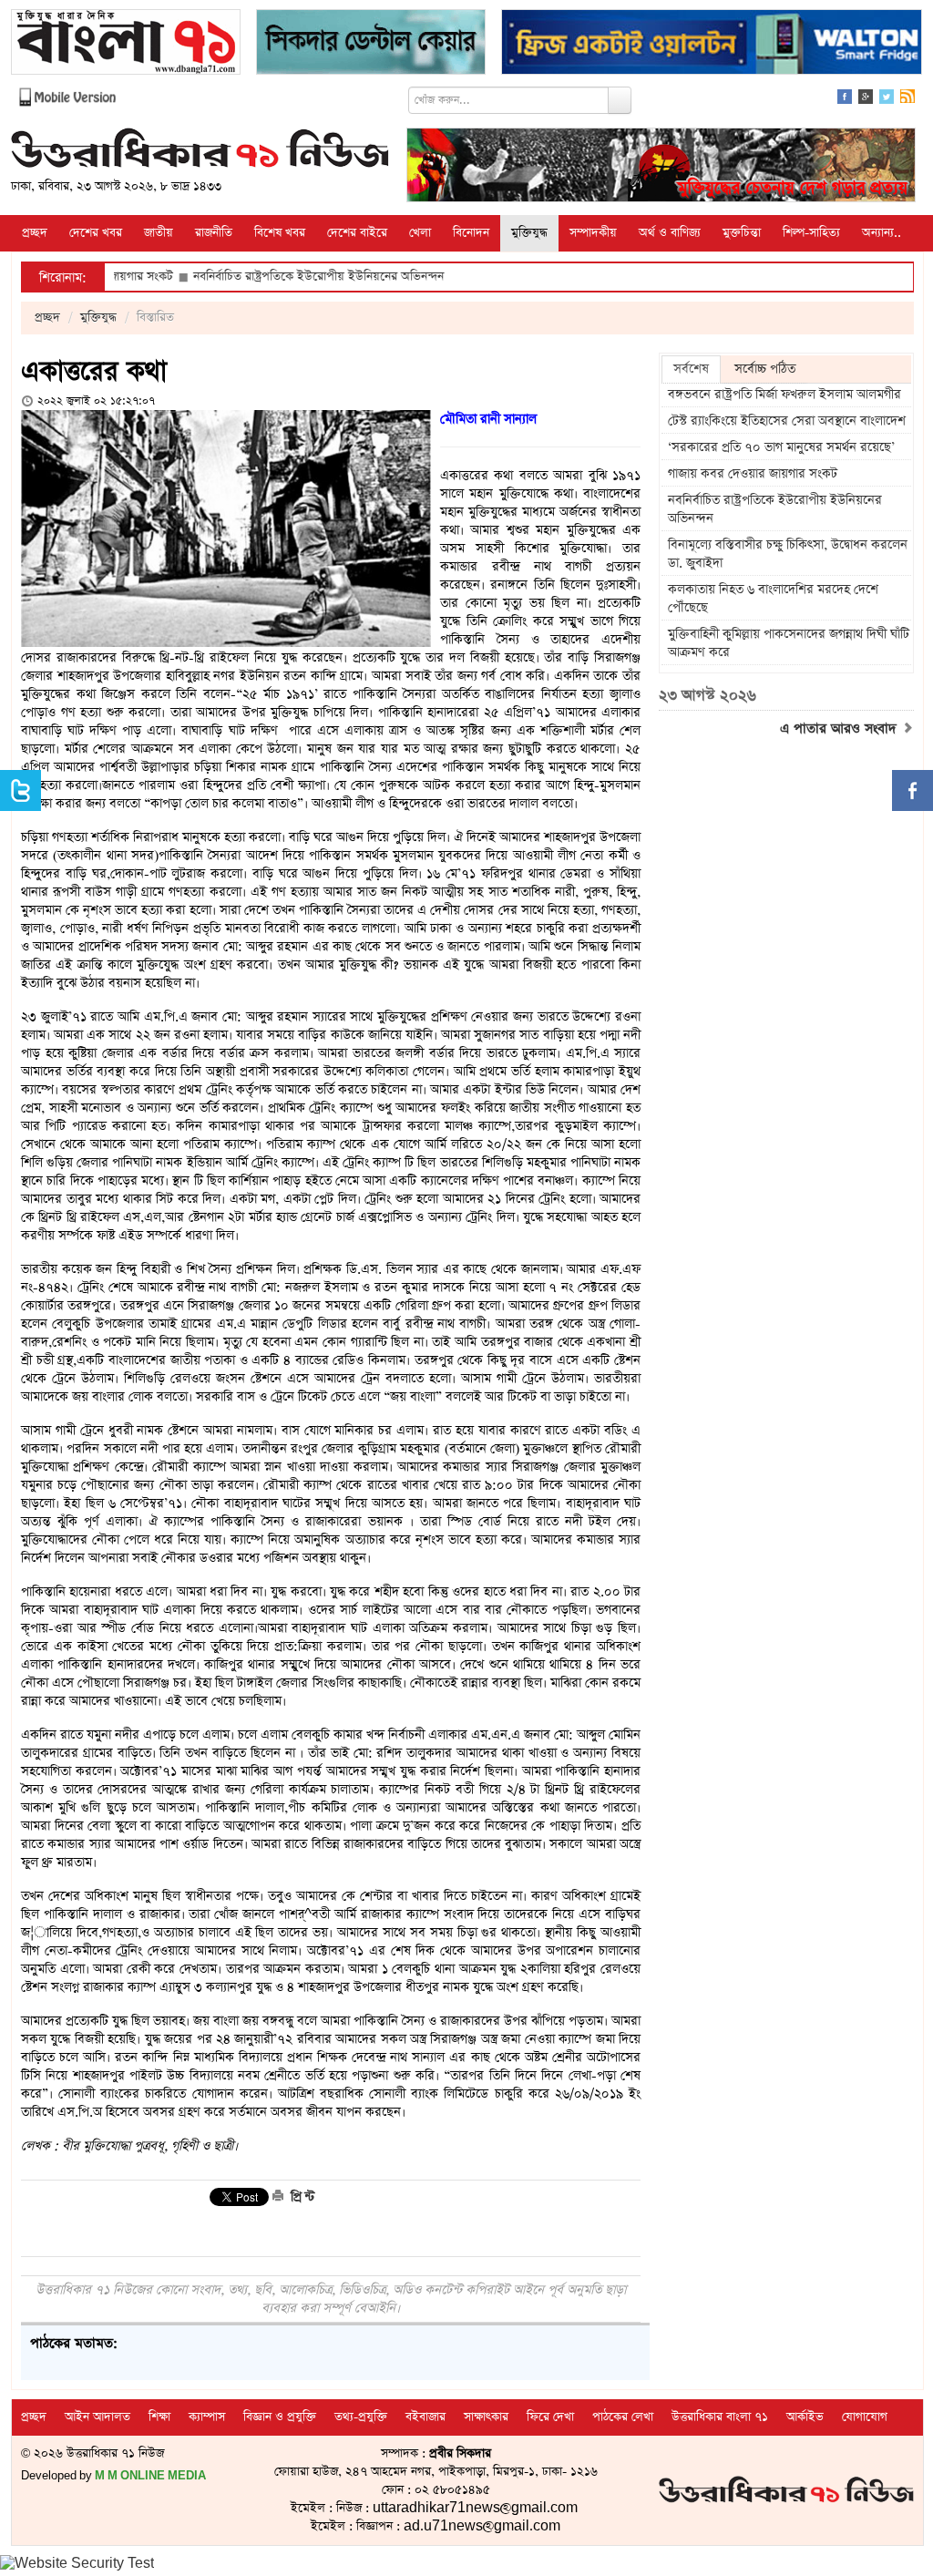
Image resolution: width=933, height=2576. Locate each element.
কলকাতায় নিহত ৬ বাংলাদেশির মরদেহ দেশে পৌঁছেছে (773, 599)
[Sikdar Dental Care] (371, 44)
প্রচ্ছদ (35, 233)
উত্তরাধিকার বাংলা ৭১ (720, 2417)
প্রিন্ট (301, 2197)
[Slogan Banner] (661, 167)
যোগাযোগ (865, 2417)
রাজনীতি (214, 233)
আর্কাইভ (805, 2417)
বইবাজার (425, 2417)
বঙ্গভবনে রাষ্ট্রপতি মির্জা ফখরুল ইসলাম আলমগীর (784, 395)
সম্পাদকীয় (593, 233)
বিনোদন (471, 233)
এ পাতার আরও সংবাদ (841, 729)
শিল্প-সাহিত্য (811, 233)
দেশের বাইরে (357, 233)
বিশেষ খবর (280, 233)
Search (620, 100)
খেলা (420, 233)
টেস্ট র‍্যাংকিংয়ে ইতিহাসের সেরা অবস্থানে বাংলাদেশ (787, 421)
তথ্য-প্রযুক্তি (361, 2417)
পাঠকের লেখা (623, 2417)
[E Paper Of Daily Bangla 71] (126, 44)
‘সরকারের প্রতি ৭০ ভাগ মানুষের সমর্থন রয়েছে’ (781, 447)
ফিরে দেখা (550, 2417)
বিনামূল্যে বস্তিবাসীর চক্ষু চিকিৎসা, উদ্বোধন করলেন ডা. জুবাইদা (788, 554)
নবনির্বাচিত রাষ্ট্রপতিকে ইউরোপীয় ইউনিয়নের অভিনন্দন (258, 277)
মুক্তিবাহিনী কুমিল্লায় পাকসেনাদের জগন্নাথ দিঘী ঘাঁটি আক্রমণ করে (789, 643)
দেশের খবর (96, 233)
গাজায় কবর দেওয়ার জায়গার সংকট (753, 474)
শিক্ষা (159, 2417)
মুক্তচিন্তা (742, 233)
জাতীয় (159, 233)
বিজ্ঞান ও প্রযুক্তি (280, 2417)
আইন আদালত (97, 2417)
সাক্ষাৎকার (486, 2417)
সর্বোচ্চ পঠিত (765, 369)
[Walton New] (712, 44)
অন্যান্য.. (882, 233)
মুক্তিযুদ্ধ (529, 233)
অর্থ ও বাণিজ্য (670, 233)
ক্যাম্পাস (207, 2417)
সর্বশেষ (691, 369)
